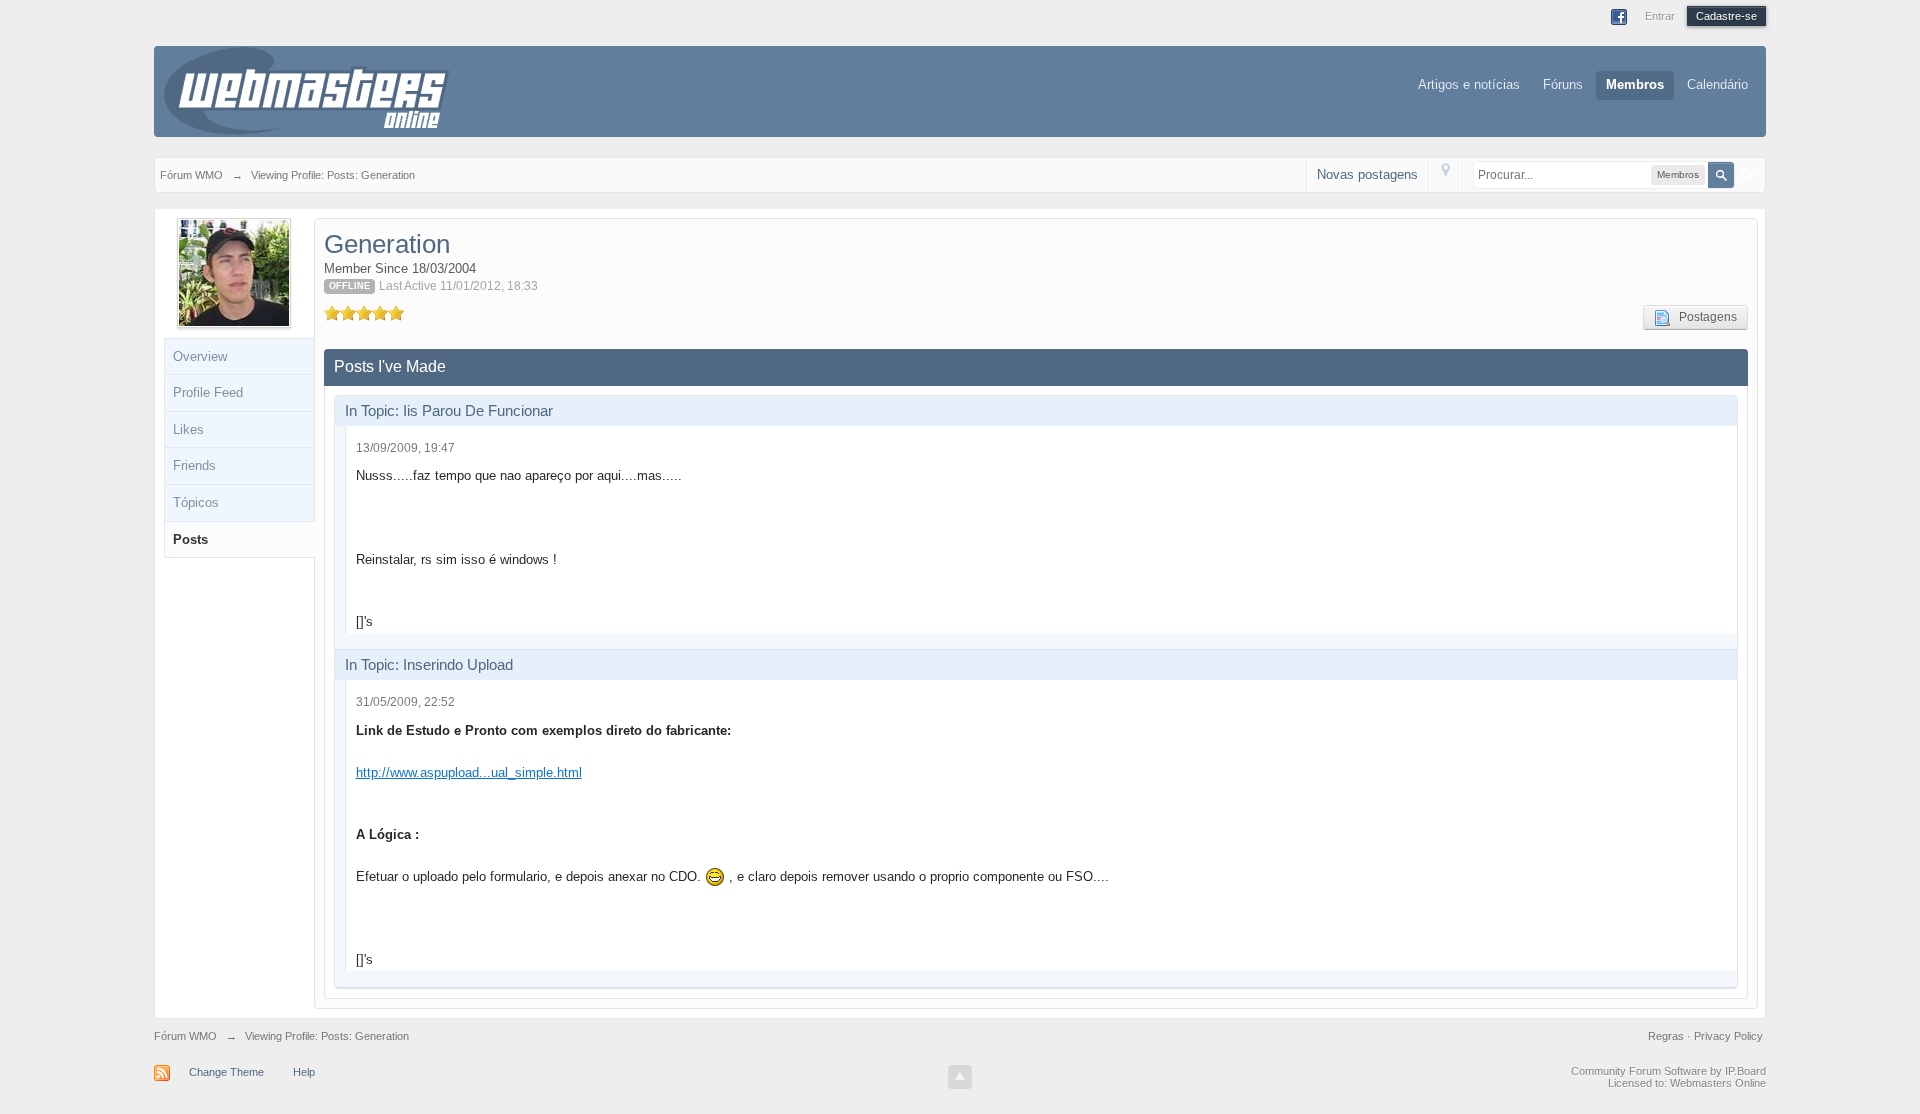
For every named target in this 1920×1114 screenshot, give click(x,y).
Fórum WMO (185, 1036)
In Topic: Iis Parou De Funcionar (449, 410)
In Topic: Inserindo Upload (429, 664)
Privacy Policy (1728, 1036)
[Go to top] (960, 1077)
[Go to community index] (306, 89)
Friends (194, 465)
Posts (190, 539)
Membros (1635, 84)
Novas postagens (1367, 174)
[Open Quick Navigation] (1445, 174)
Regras (1667, 1036)
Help (304, 1072)
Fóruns (1563, 84)
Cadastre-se (1726, 16)
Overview (200, 356)
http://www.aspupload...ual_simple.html (469, 772)
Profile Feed (208, 392)
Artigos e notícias (1469, 84)
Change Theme (226, 1072)
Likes (188, 429)
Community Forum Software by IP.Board (1668, 1071)
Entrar (1660, 16)
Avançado (1747, 174)
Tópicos (196, 502)
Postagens (1703, 317)
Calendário (1717, 84)
